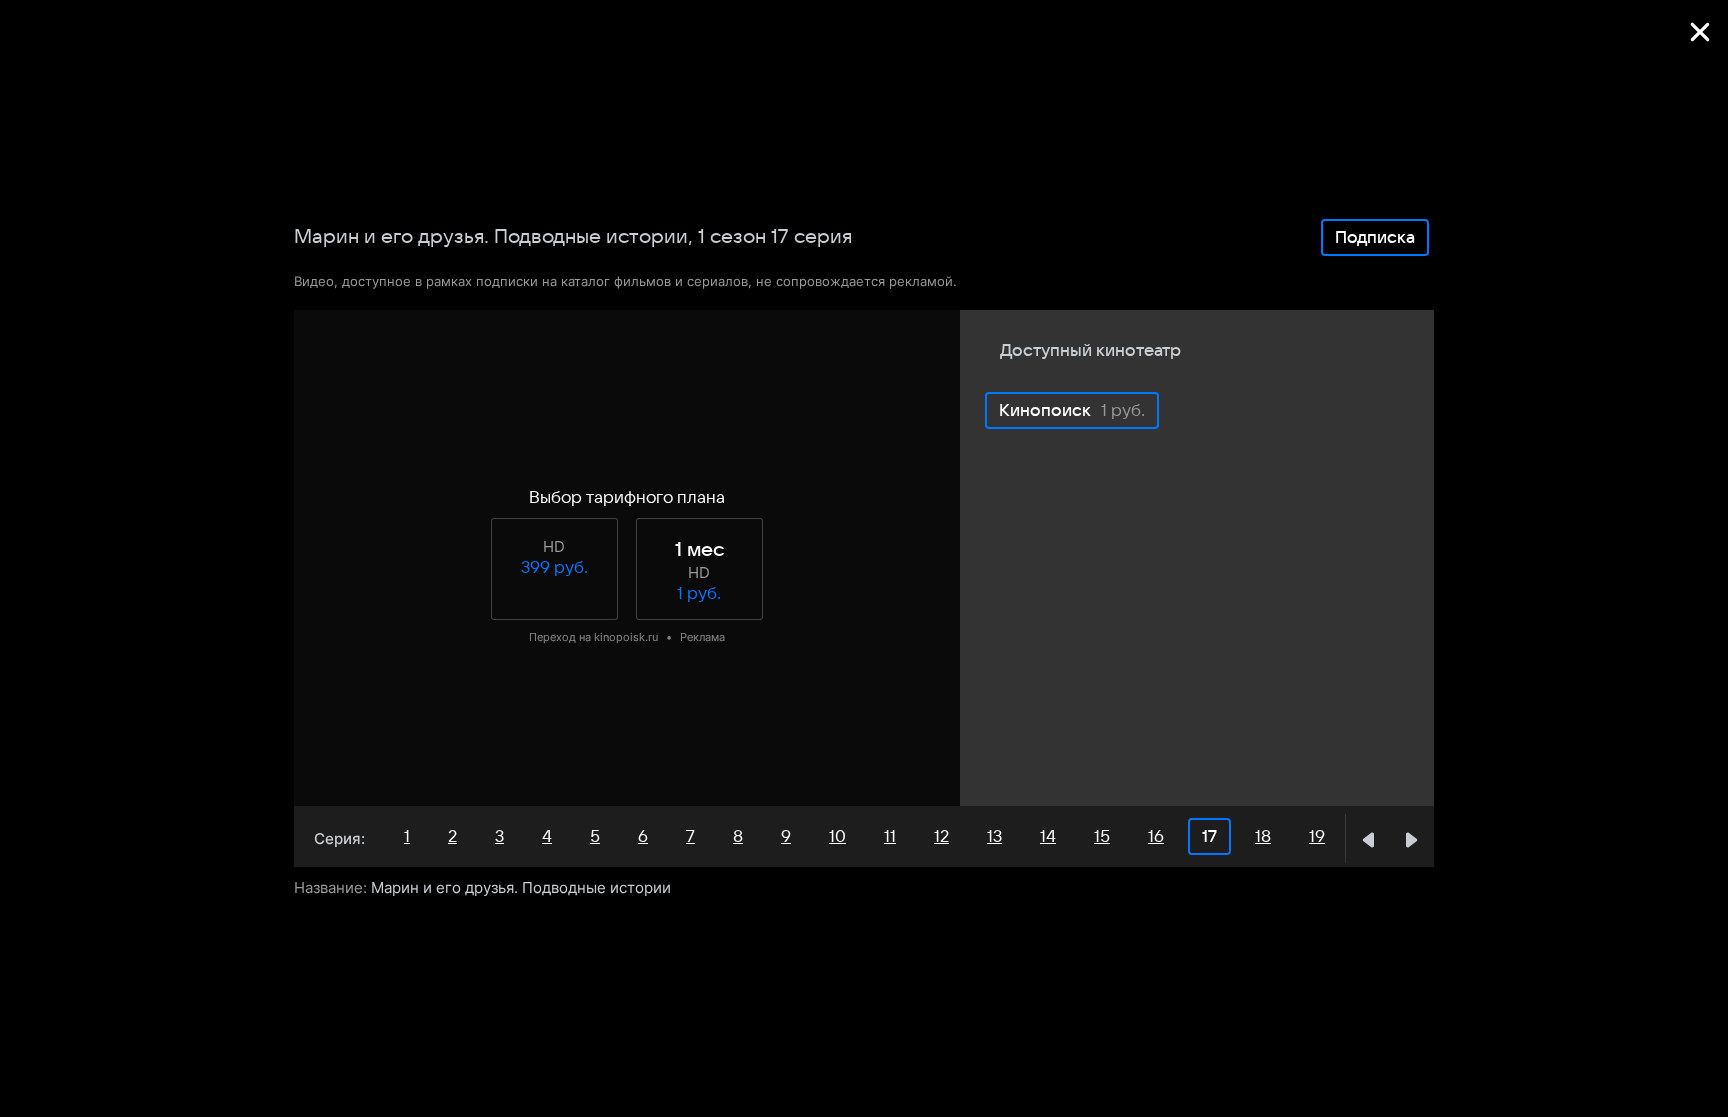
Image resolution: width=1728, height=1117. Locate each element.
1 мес (699, 550)
